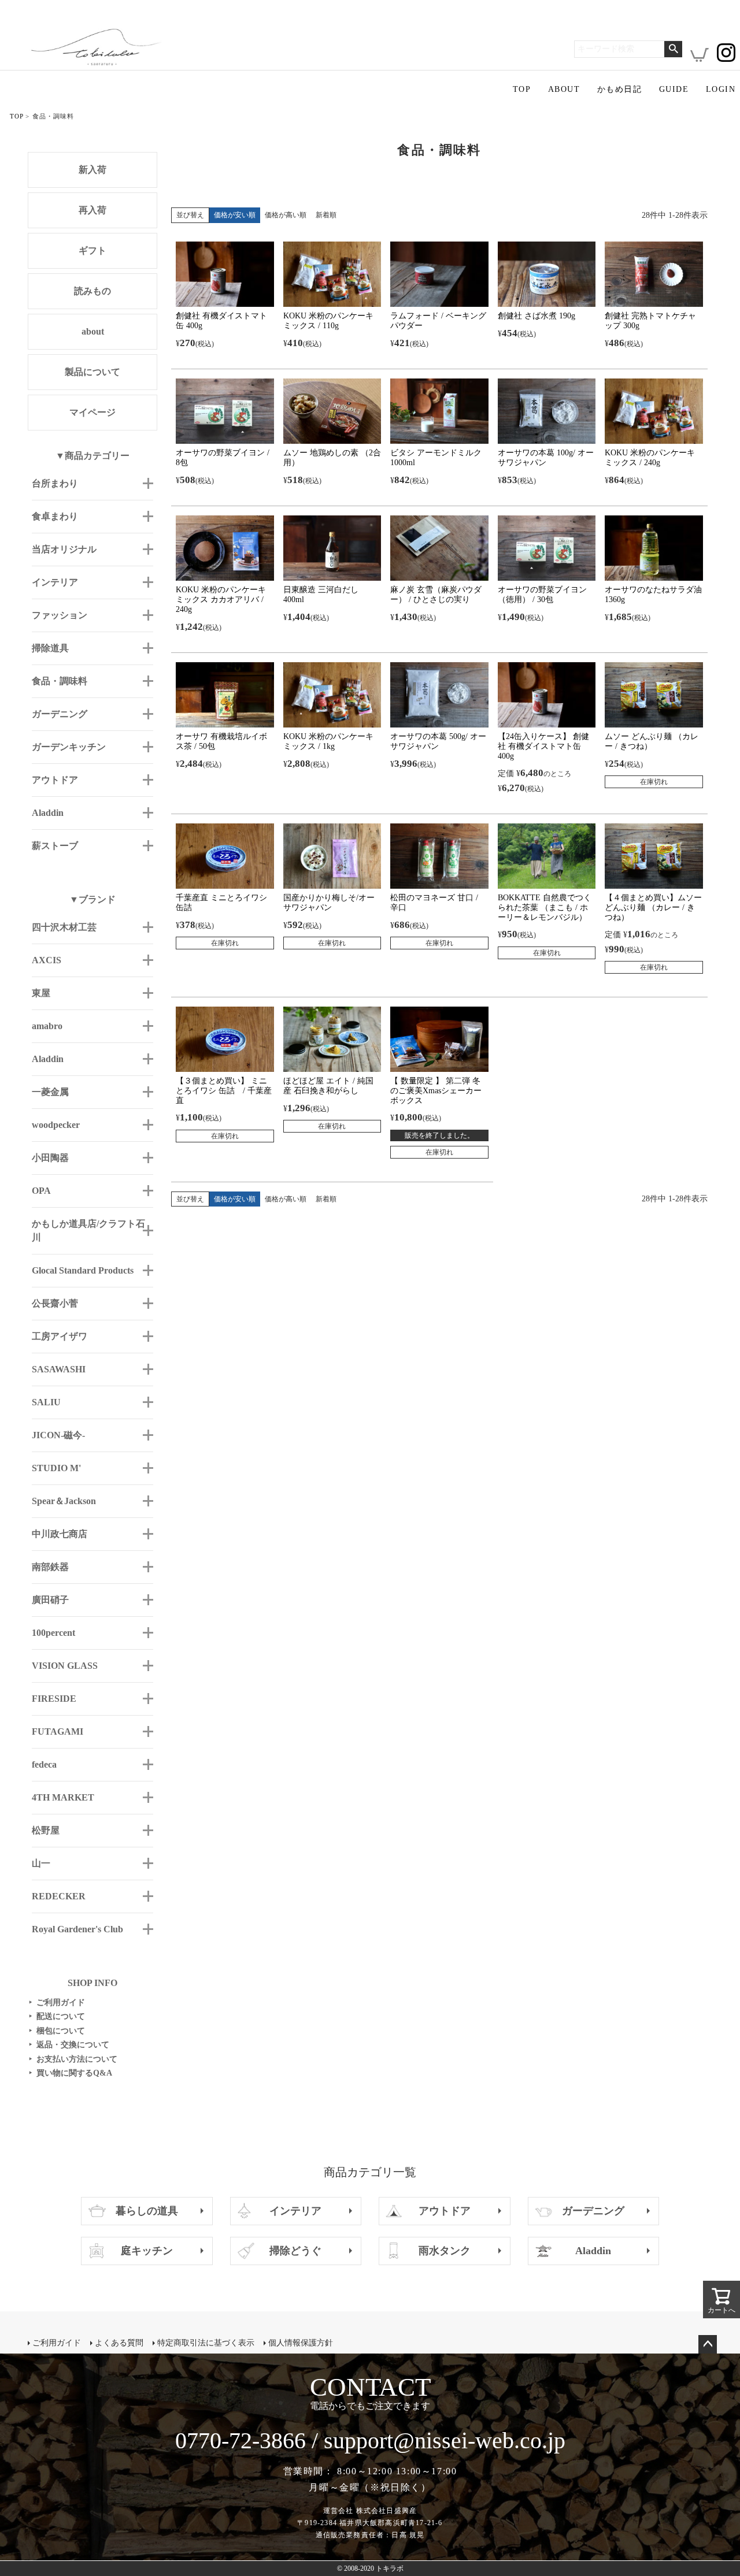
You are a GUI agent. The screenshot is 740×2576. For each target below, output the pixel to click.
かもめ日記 (619, 89)
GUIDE (674, 89)
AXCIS (47, 960)
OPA (41, 1191)
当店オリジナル (64, 549)
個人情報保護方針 (301, 2343)
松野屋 (46, 1830)
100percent (53, 1633)
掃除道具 (50, 648)
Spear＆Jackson (64, 1501)
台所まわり (55, 483)
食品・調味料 (60, 681)
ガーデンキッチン (69, 747)
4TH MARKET (63, 1797)
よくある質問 (119, 2343)
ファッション (60, 615)
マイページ (92, 412)
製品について (92, 372)
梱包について (57, 2031)
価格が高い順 (286, 215)
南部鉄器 (50, 1567)
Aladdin (48, 813)
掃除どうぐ (295, 2251)
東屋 (41, 993)
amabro (47, 1026)
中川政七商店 (60, 1534)
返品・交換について (69, 2045)
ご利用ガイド (57, 2002)
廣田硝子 (50, 1600)
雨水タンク (445, 2251)
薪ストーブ (55, 846)
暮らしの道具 (147, 2211)
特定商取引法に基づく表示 (206, 2343)
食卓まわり (55, 516)
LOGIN (721, 89)
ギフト (92, 250)
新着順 (326, 215)
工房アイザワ (60, 1336)
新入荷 (92, 170)
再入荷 (92, 210)
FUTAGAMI (58, 1731)
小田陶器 (50, 1158)
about (93, 331)
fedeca (44, 1764)
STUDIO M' (56, 1468)
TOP (522, 89)
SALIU (46, 1402)
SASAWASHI (59, 1369)
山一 (41, 1863)
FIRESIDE (54, 1699)
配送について (57, 2016)
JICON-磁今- (58, 1435)
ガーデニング (60, 714)
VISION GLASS (65, 1666)
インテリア (55, 582)
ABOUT (564, 89)
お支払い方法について (73, 2059)
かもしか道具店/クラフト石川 (88, 1231)
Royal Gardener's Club (77, 1929)
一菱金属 (50, 1092)
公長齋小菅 (55, 1303)
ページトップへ (708, 2344)
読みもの (92, 291)
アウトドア (55, 780)
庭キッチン (147, 2251)
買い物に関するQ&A (71, 2073)
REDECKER (59, 1896)
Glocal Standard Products (83, 1270)
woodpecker (56, 1125)
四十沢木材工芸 (64, 927)
